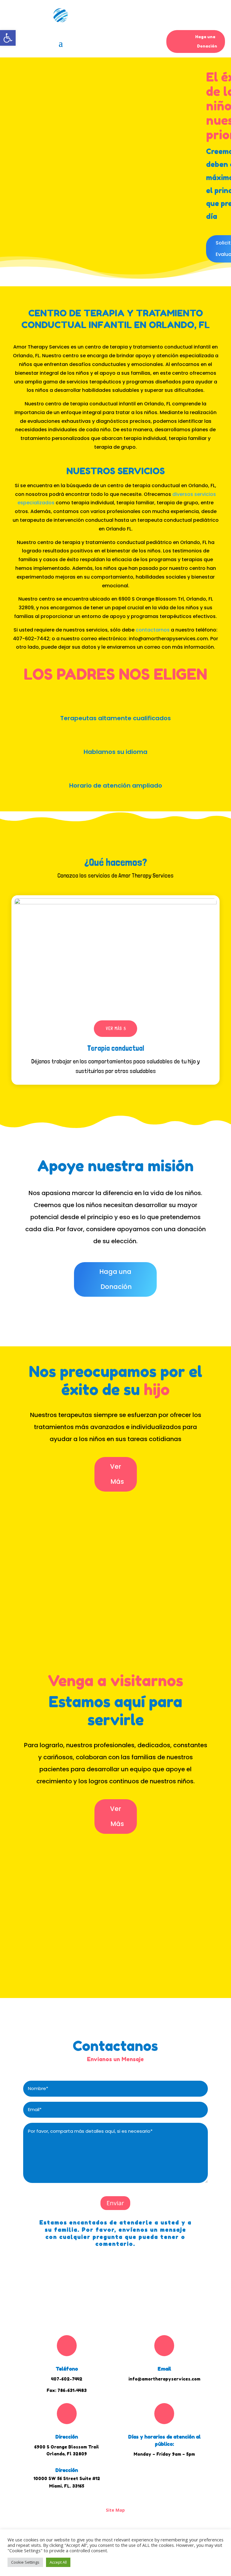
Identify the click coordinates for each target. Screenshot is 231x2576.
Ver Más (117, 1474)
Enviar (115, 2203)
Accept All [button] (58, 2562)
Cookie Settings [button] (25, 2562)
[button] (8, 38)
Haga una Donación (206, 41)
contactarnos (153, 630)
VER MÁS (114, 1028)
